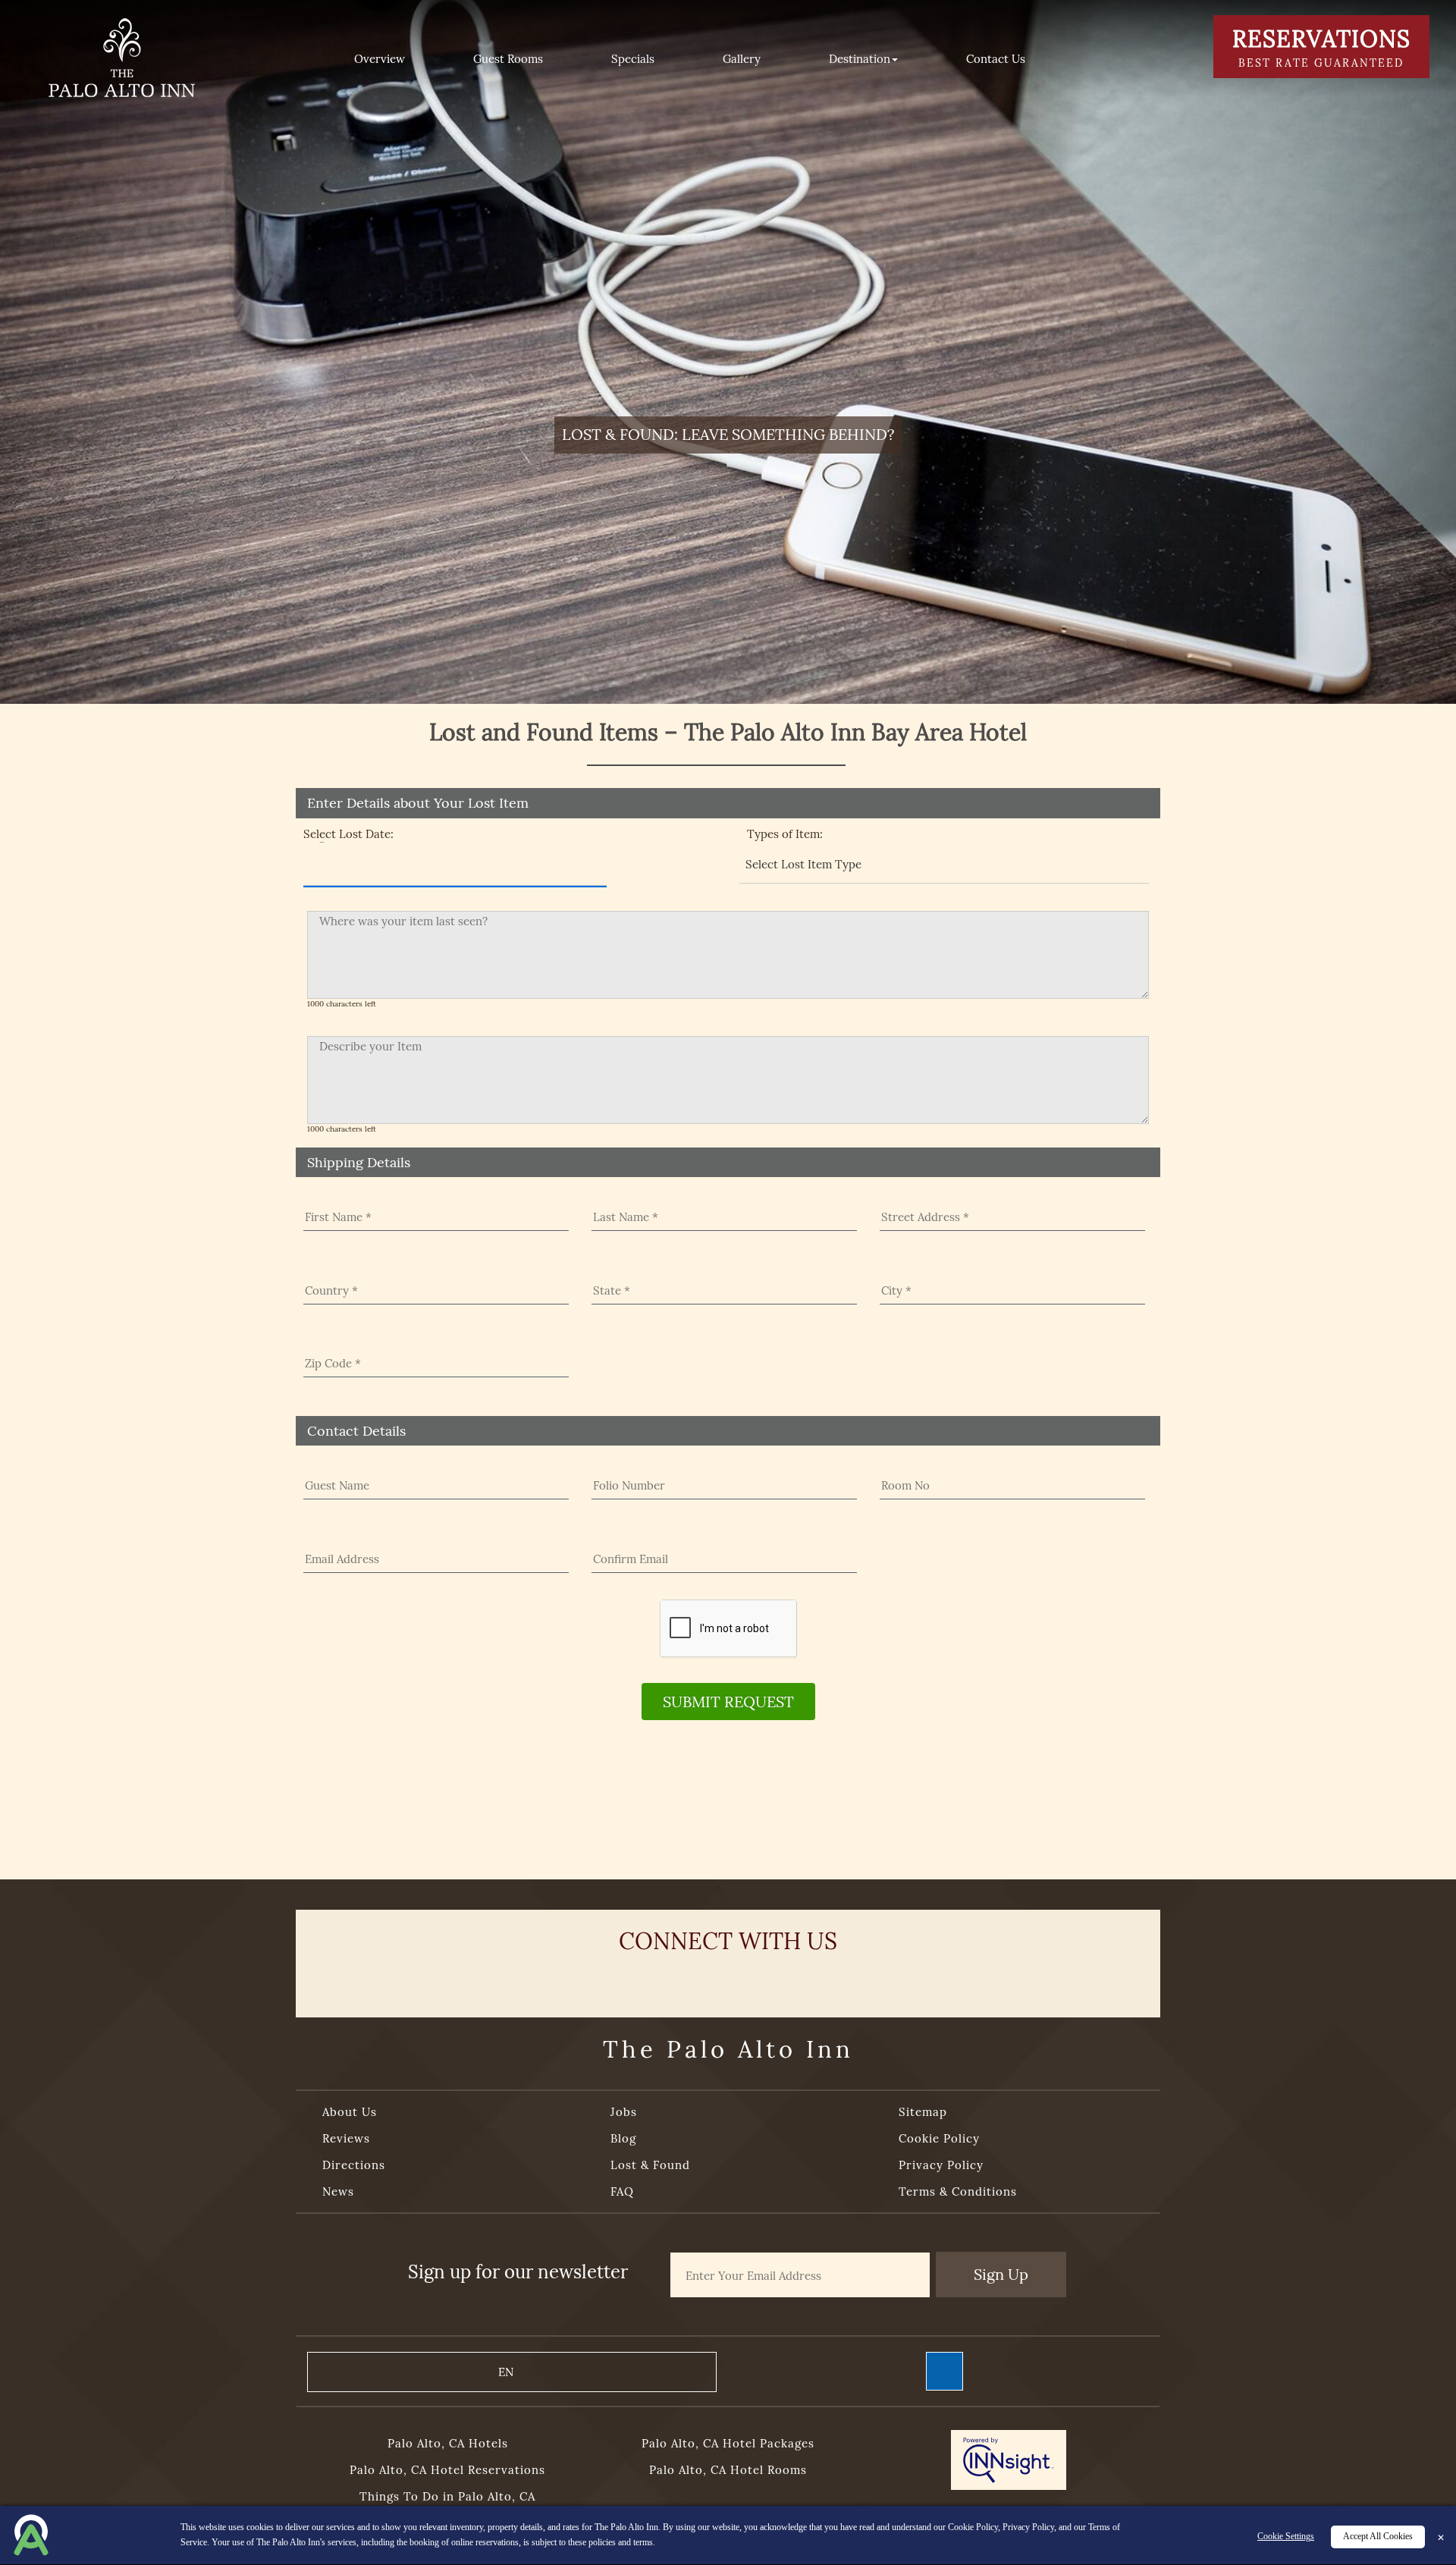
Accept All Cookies (1378, 2537)
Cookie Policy (939, 2138)
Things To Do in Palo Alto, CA (447, 2496)
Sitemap (923, 2112)
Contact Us (996, 59)
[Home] (281, 59)
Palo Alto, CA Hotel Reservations (447, 2470)
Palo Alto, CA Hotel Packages (728, 2443)
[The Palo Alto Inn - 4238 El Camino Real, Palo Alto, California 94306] (121, 57)
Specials (633, 59)
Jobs (624, 2112)
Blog (623, 2138)
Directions (354, 2165)
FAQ (622, 2191)
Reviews (346, 2138)
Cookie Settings (1286, 2537)
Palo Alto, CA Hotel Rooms (728, 2470)
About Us (350, 2112)
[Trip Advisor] (728, 1979)
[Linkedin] (840, 1979)
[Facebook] (616, 1979)
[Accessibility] (945, 2371)
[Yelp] (672, 1979)
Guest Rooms (508, 59)
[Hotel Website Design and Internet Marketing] (1009, 2462)
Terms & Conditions (958, 2191)
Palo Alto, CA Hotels (448, 2443)
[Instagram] (784, 1979)
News (338, 2191)
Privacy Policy (941, 2165)
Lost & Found (650, 2165)
